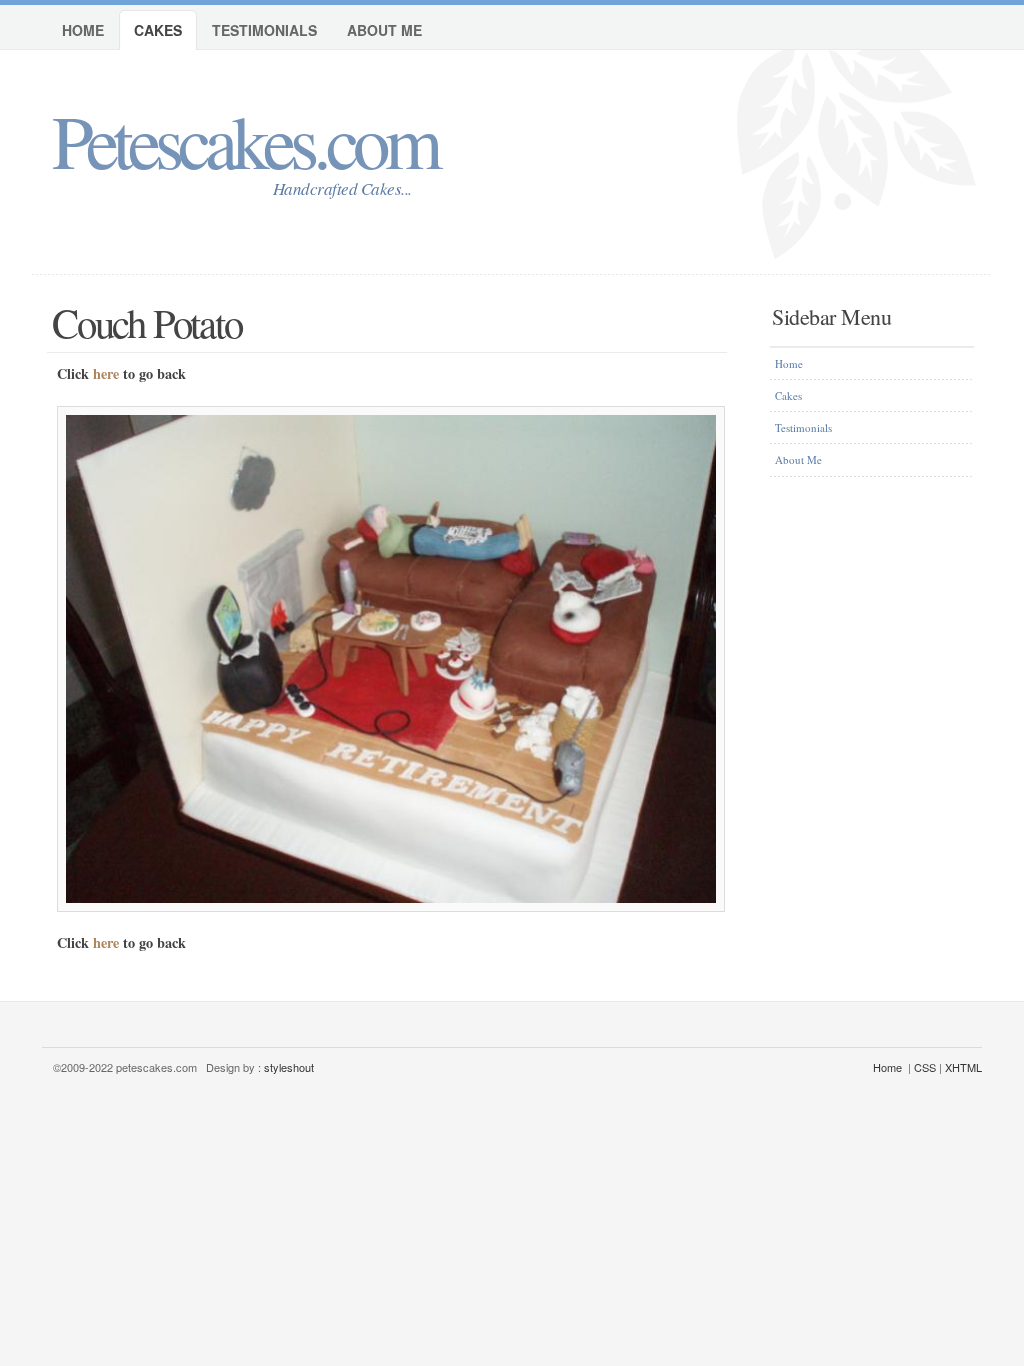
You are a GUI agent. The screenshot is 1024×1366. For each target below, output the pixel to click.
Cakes (158, 30)
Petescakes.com (244, 140)
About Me (384, 30)
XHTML (963, 1067)
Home (83, 30)
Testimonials (264, 30)
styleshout (289, 1067)
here (106, 373)
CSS (925, 1067)
